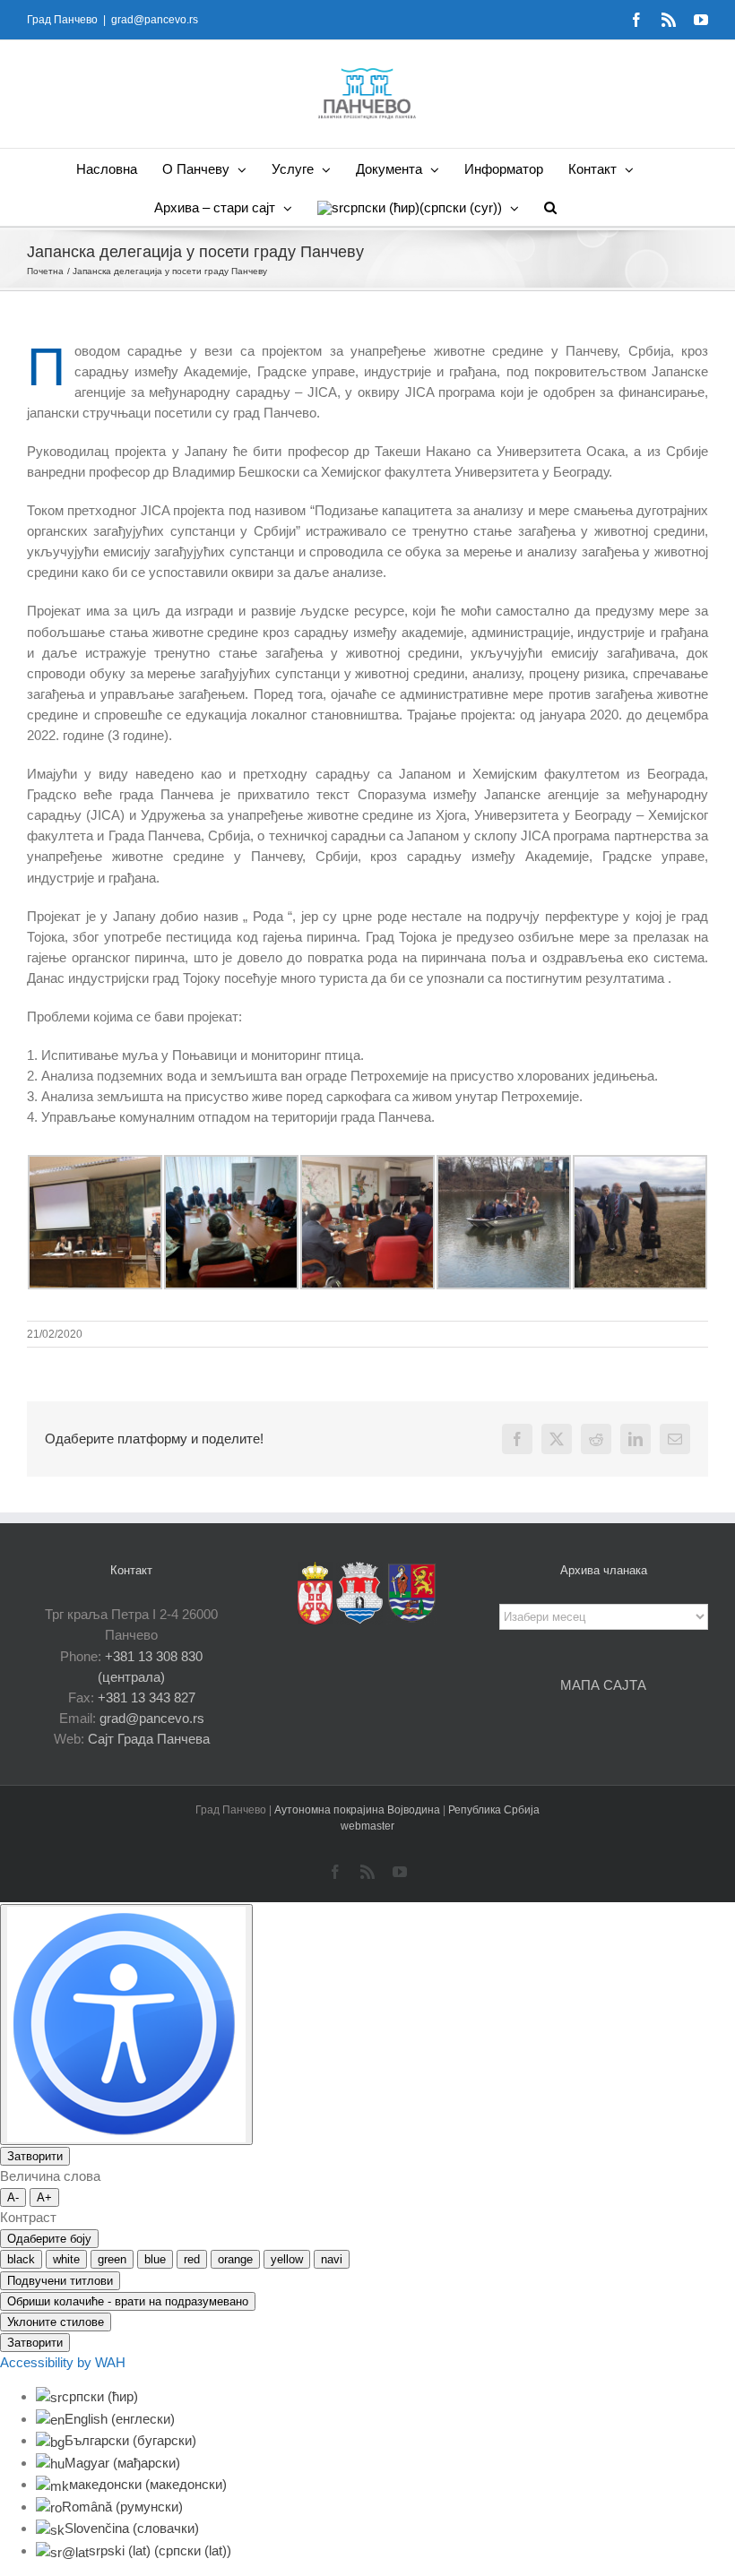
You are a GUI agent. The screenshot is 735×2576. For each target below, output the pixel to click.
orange (235, 2259)
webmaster (367, 1826)
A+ (44, 2197)
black (21, 2259)
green (112, 2259)
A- (13, 2197)
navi (332, 2259)
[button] (550, 207)
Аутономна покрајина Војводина (359, 1810)
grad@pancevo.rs (155, 20)
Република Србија (494, 1810)
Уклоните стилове (56, 2322)
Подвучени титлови (60, 2281)
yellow (287, 2259)
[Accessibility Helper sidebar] (126, 2025)
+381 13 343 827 (147, 1697)
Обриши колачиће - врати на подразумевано (128, 2301)
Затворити (35, 2156)
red (192, 2259)
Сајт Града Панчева (149, 1739)
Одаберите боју (49, 2239)
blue (155, 2259)
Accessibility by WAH (63, 2362)
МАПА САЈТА (603, 1685)
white (66, 2259)
